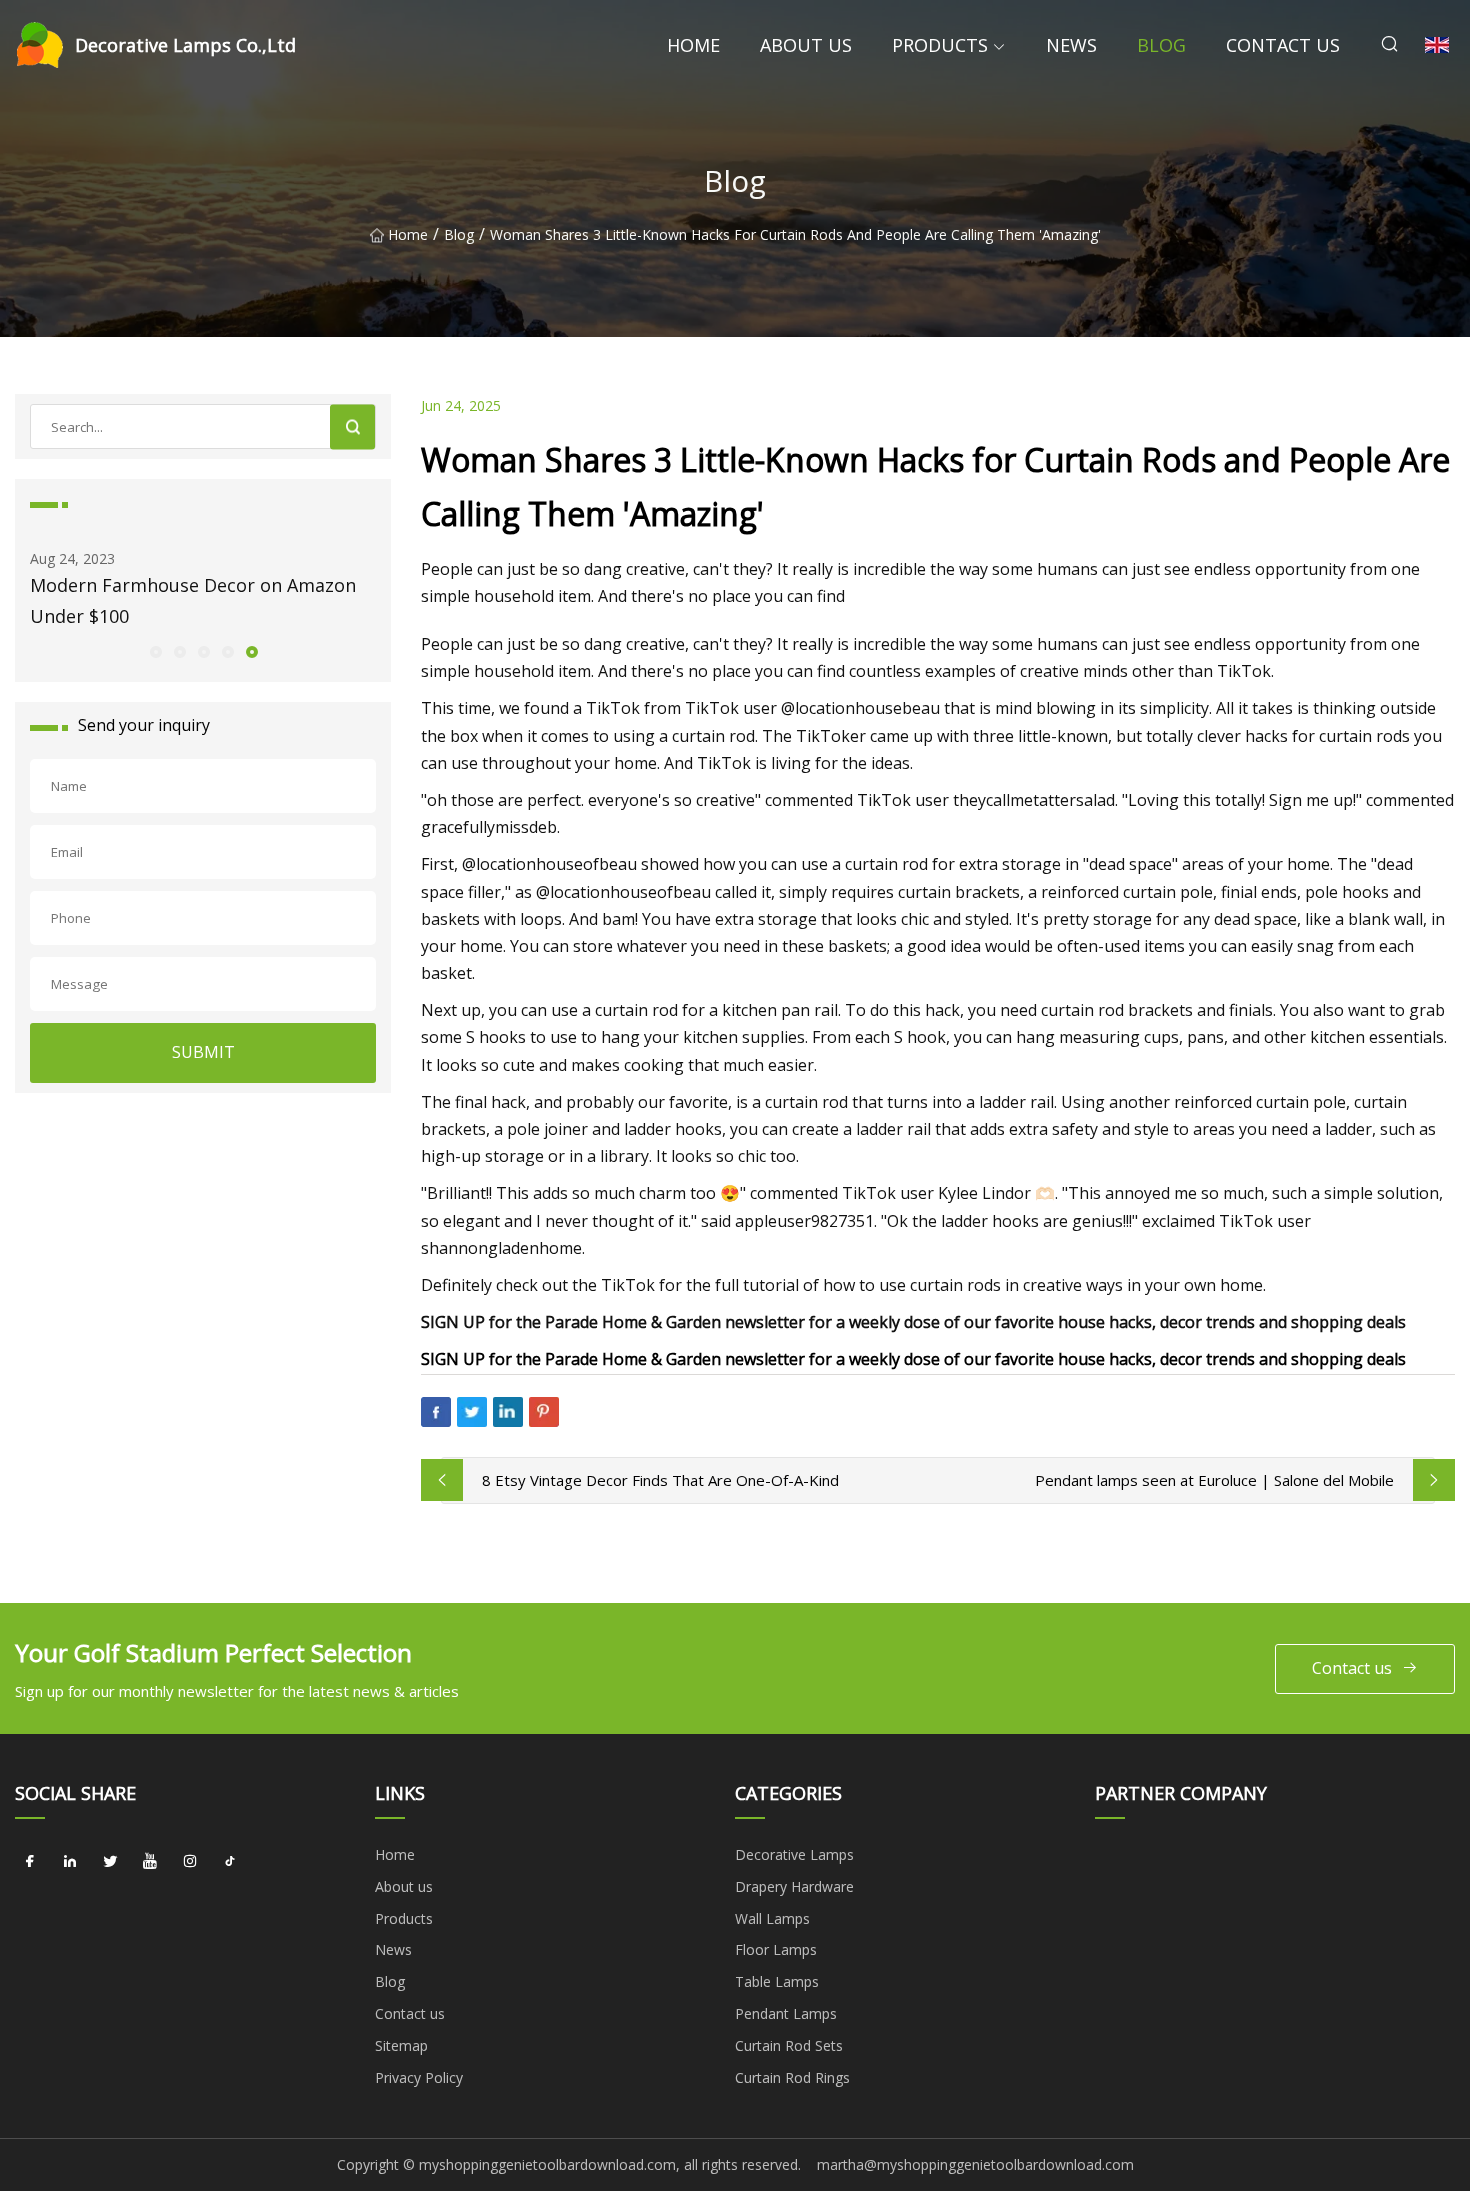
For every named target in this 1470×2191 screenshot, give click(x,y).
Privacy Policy (419, 2077)
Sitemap (401, 2045)
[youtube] (150, 1862)
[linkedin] (70, 1862)
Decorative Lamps (794, 1854)
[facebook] (30, 1862)
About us (806, 45)
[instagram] (190, 1862)
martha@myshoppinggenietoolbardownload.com (975, 2164)
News (1071, 45)
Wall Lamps (772, 1918)
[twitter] (110, 1862)
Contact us (1283, 45)
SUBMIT (203, 1052)
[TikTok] (230, 1862)
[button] (155, 651)
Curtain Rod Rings (792, 2077)
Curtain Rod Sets (789, 2045)
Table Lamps (777, 1981)
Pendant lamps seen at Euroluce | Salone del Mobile (1214, 1480)
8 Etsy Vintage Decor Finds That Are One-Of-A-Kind (660, 1480)
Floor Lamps (776, 1949)
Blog (1161, 45)
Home (693, 45)
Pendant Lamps (786, 2013)
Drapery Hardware (794, 1886)
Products (940, 45)
